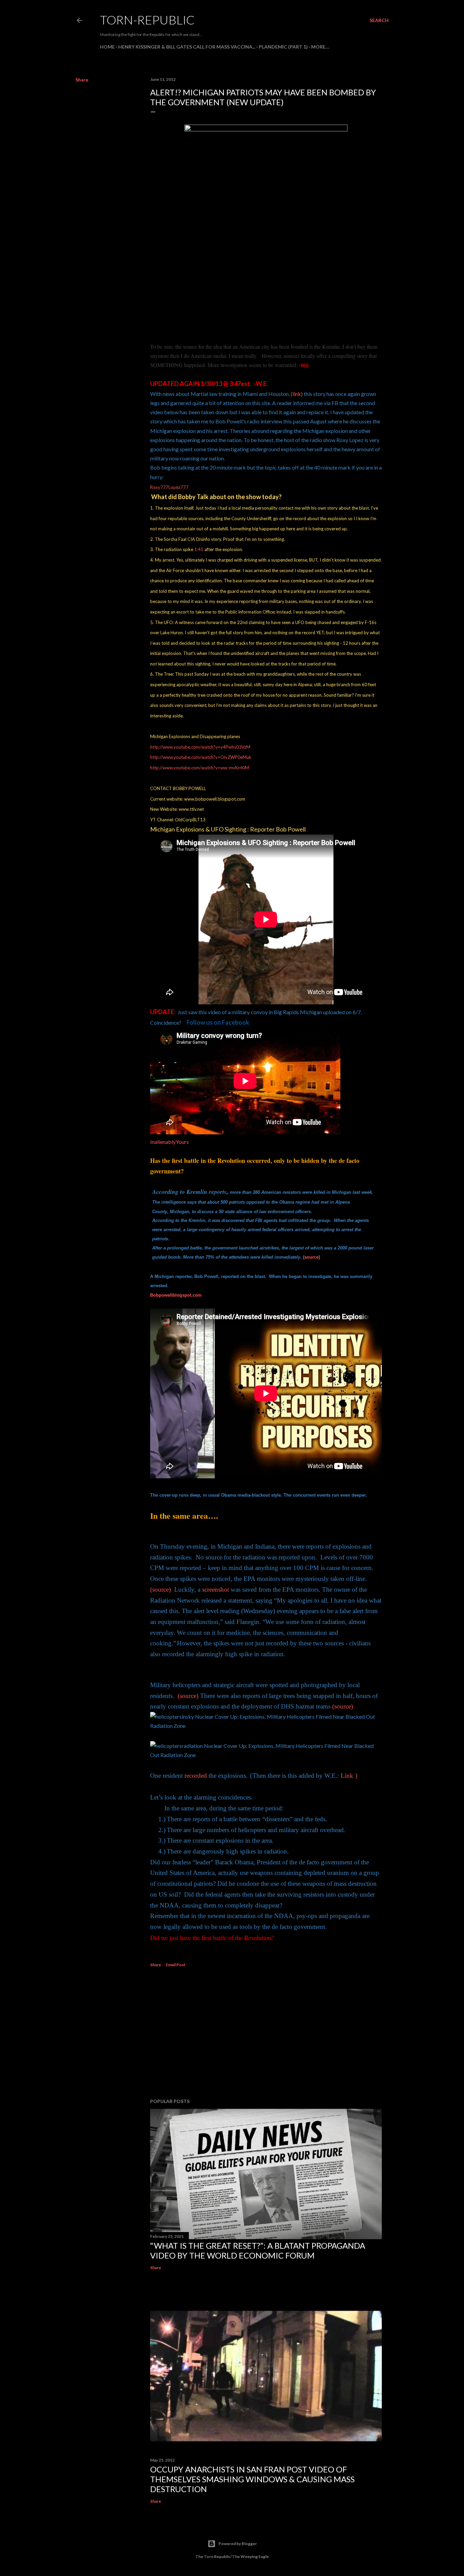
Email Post (176, 1965)
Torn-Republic (147, 20)
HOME (107, 47)
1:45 (199, 549)
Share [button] (82, 80)
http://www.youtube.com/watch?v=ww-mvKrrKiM (200, 768)
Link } (349, 1776)
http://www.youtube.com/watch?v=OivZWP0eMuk (201, 757)
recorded (196, 1776)
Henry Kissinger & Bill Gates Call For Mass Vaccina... (187, 47)
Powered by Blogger (238, 2544)
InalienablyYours (169, 1142)
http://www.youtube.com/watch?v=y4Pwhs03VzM (200, 747)
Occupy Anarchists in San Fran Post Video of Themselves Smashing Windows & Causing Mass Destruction (252, 2479)
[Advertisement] (266, 2034)
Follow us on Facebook (218, 1022)
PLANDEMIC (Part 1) (283, 47)
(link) (297, 394)
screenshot (216, 1590)
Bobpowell (176, 1295)
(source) (311, 1257)
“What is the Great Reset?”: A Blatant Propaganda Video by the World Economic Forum (258, 2250)
